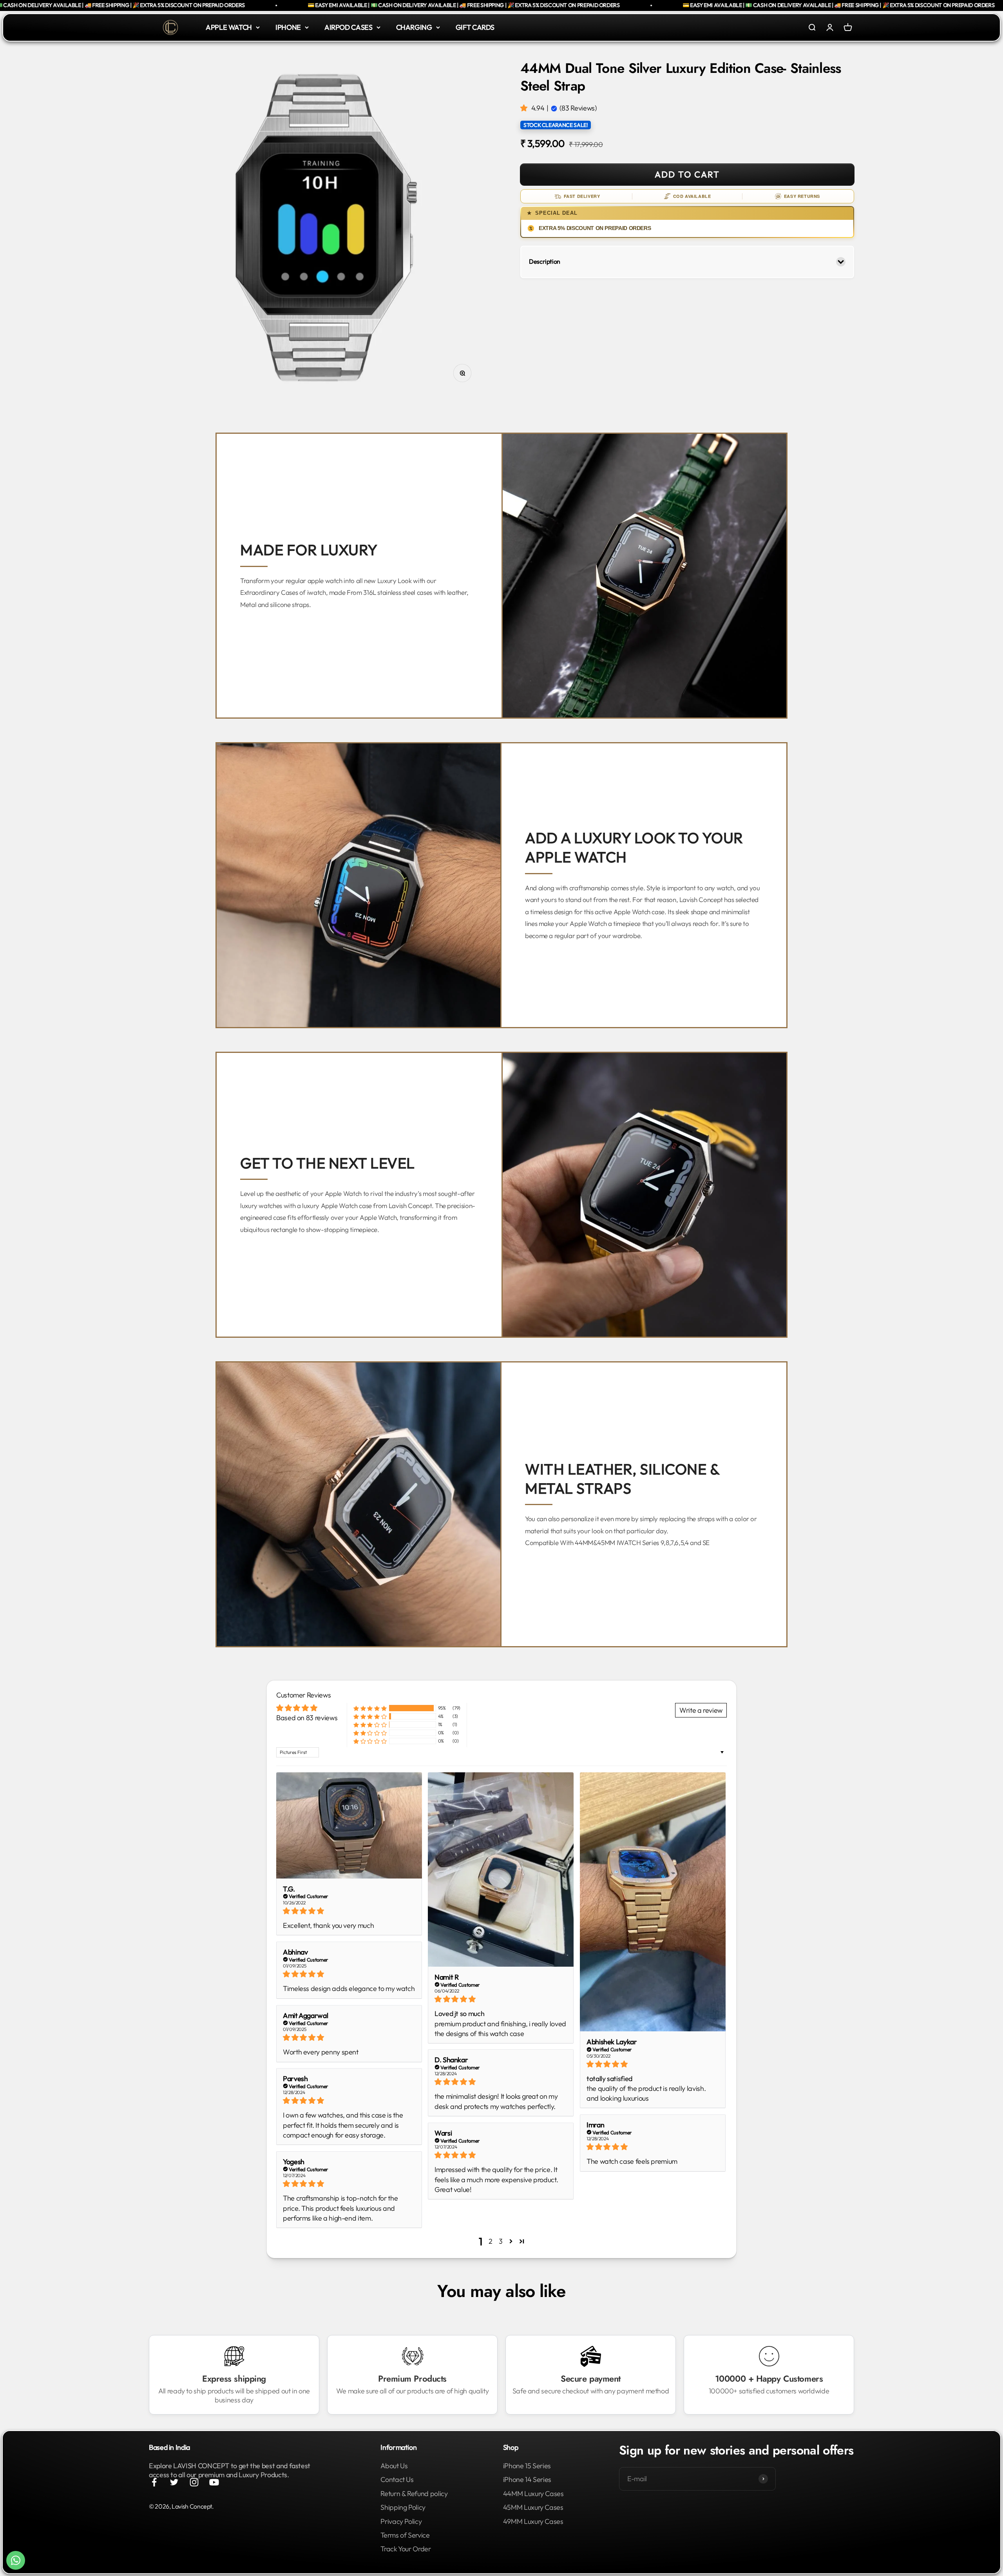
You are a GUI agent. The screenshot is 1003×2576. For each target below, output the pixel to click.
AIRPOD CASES (349, 27)
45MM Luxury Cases (533, 2507)
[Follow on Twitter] (174, 2482)
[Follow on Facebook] (154, 2482)
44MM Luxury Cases (533, 2494)
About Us (394, 2466)
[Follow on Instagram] (194, 2482)
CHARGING (414, 27)
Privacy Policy (401, 2521)
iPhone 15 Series (527, 2466)
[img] (349, 1911)
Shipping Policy (403, 2507)
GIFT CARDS (475, 27)
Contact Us (397, 2479)
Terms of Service (405, 2535)
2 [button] (491, 2241)
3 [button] (501, 2241)
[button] (525, 108)
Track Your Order (406, 2549)
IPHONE (288, 27)
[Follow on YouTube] (214, 2482)
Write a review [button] (701, 1710)
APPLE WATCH (229, 27)
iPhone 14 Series (527, 2479)
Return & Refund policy (414, 2494)
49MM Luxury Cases (533, 2521)
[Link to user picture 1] (349, 1825)
